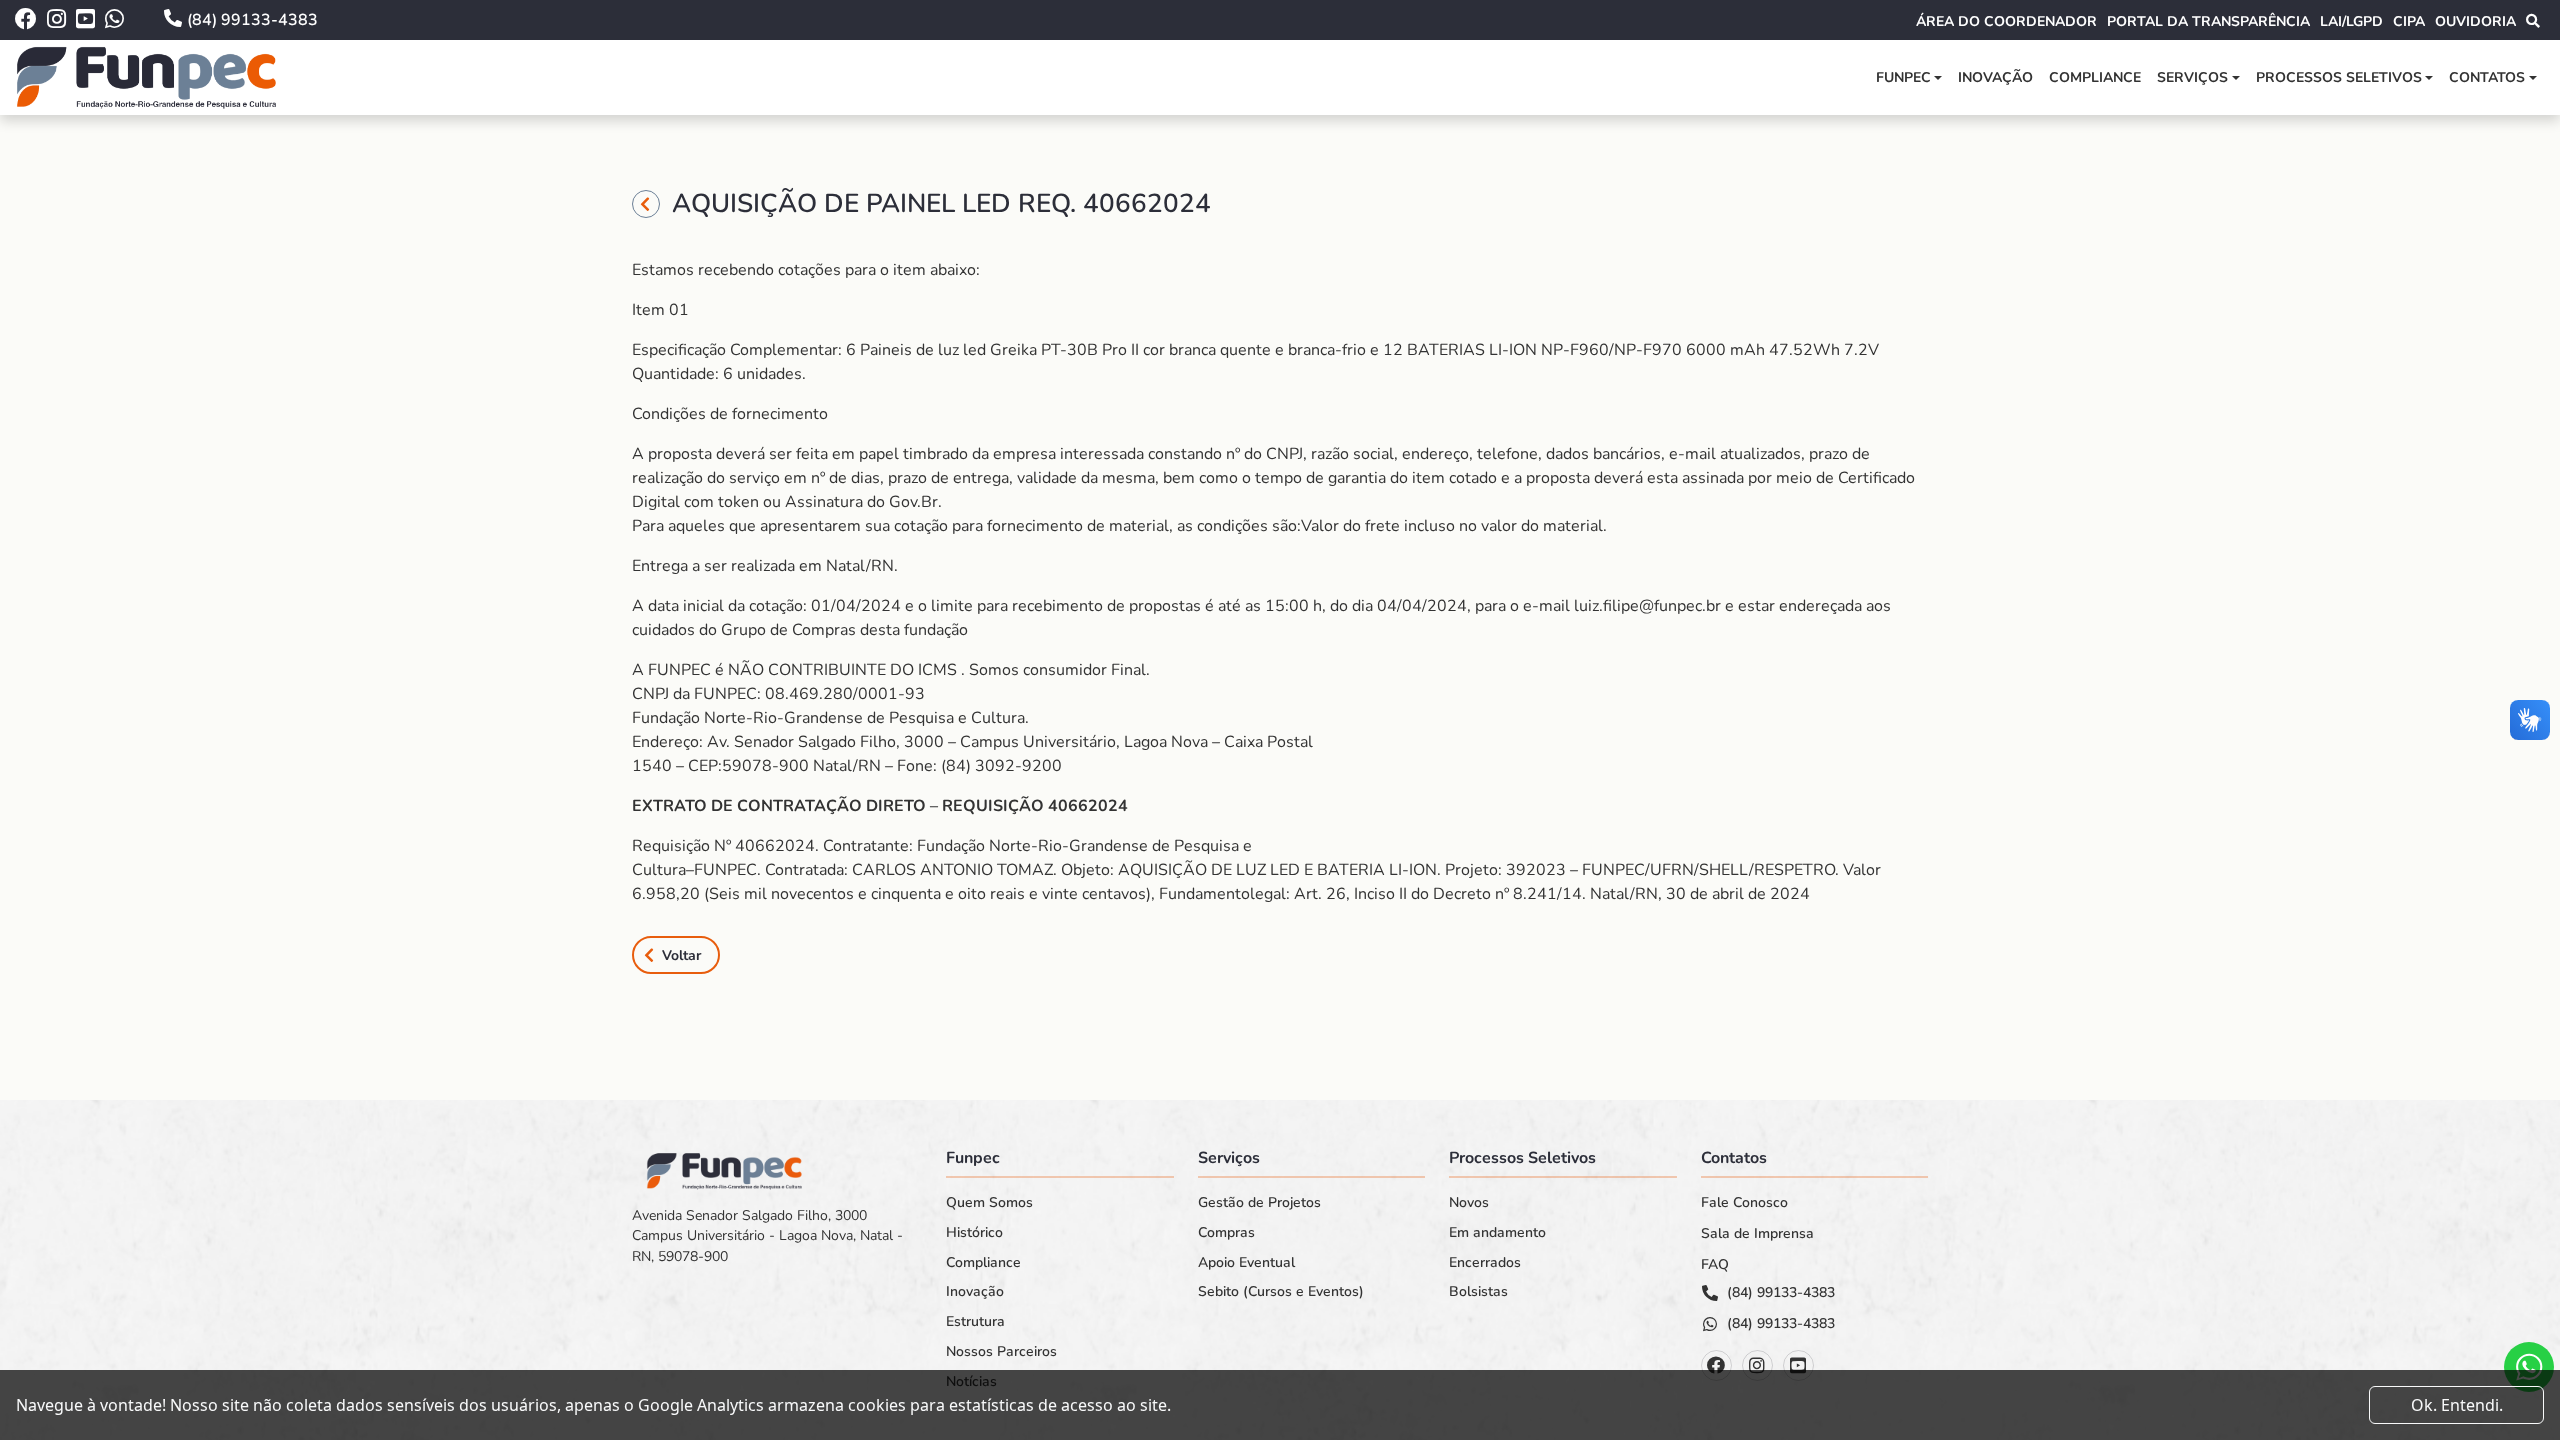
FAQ (1715, 1265)
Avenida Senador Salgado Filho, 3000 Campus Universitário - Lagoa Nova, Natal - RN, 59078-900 (767, 1236)
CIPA (2409, 21)
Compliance (2095, 77)
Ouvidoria (2475, 21)
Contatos (2487, 77)
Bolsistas (1478, 1292)
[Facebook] (1716, 1365)
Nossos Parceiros (1001, 1352)
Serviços (2192, 77)
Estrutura (975, 1322)
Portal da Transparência (2208, 21)
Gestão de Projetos (1259, 1203)
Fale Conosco (1744, 1203)
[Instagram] (1757, 1365)
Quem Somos (989, 1203)
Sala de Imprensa (1757, 1234)
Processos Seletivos (2339, 77)
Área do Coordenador (2006, 21)
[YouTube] (1798, 1365)
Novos (1469, 1203)
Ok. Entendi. (2457, 1405)
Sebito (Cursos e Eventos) (1281, 1292)
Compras (1226, 1233)
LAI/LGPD (2351, 21)
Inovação (1995, 77)
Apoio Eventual (1246, 1263)
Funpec (1903, 77)
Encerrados (1485, 1263)
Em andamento (1497, 1233)
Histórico (974, 1233)
